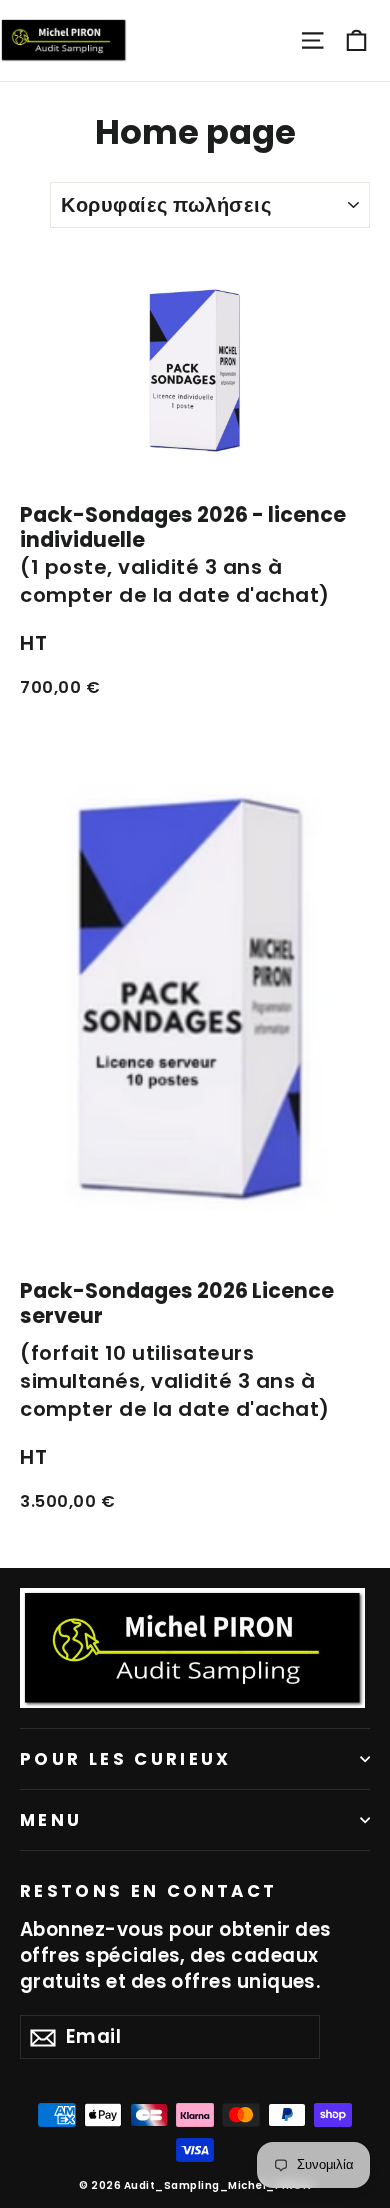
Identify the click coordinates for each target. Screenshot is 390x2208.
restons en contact (148, 1890)
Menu (51, 1820)
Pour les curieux (126, 1759)
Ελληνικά (205, 33)
